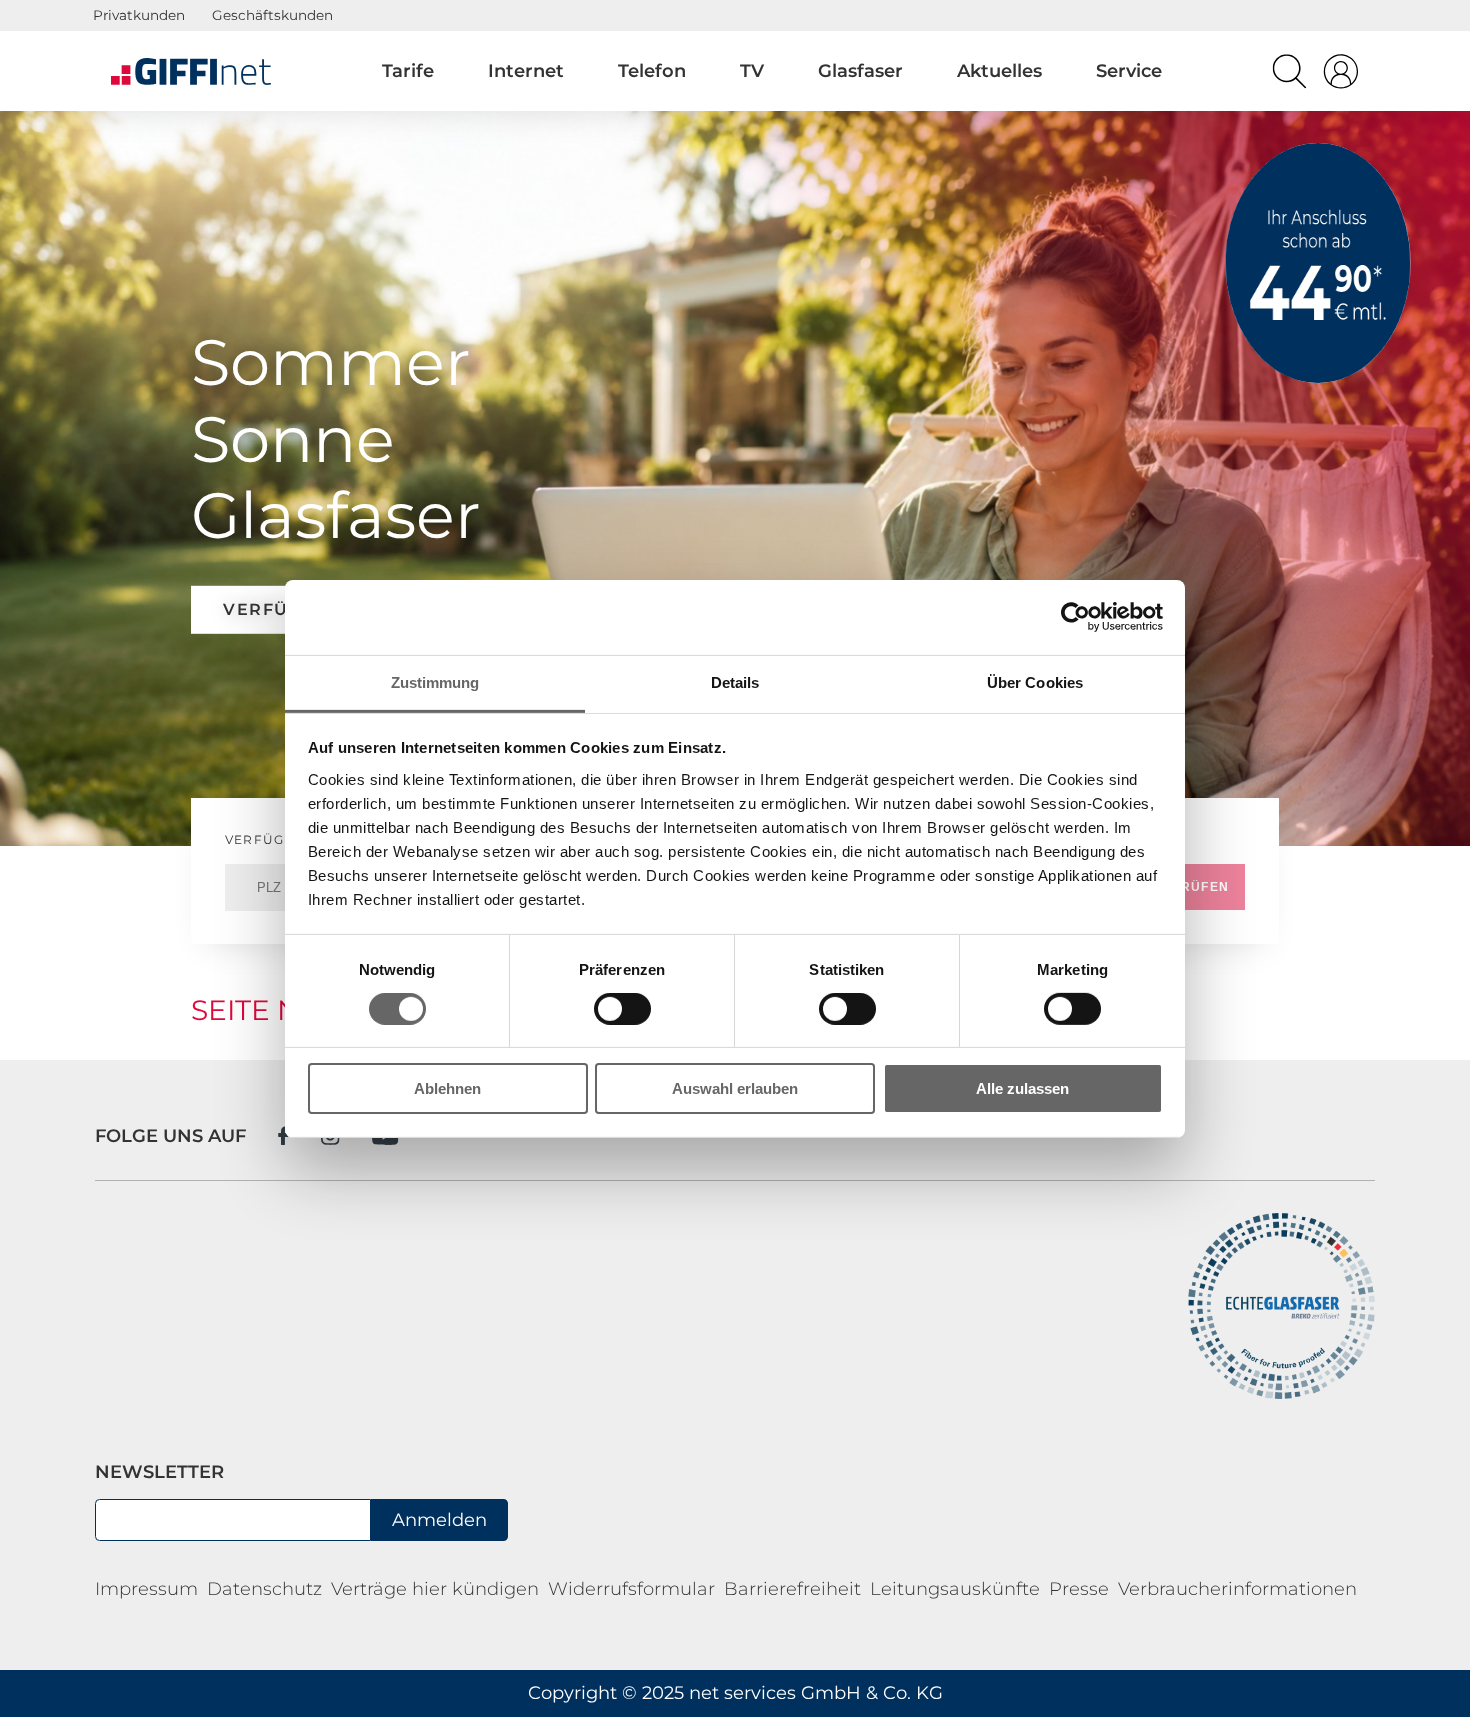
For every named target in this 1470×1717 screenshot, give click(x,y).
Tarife (408, 71)
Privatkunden (139, 15)
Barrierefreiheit (792, 1589)
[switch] (622, 1009)
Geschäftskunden (272, 15)
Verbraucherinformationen (1237, 1589)
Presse (1079, 1589)
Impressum (146, 1589)
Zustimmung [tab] (435, 681)
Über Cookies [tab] (1035, 681)
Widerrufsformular (631, 1589)
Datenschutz (264, 1589)
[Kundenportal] (1341, 76)
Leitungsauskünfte (955, 1589)
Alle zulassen (1022, 1088)
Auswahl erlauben (735, 1088)
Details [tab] (735, 681)
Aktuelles (999, 71)
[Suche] (1289, 76)
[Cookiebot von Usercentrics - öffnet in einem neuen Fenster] (1075, 617)
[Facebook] (283, 1135)
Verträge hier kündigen (435, 1589)
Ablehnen (447, 1088)
